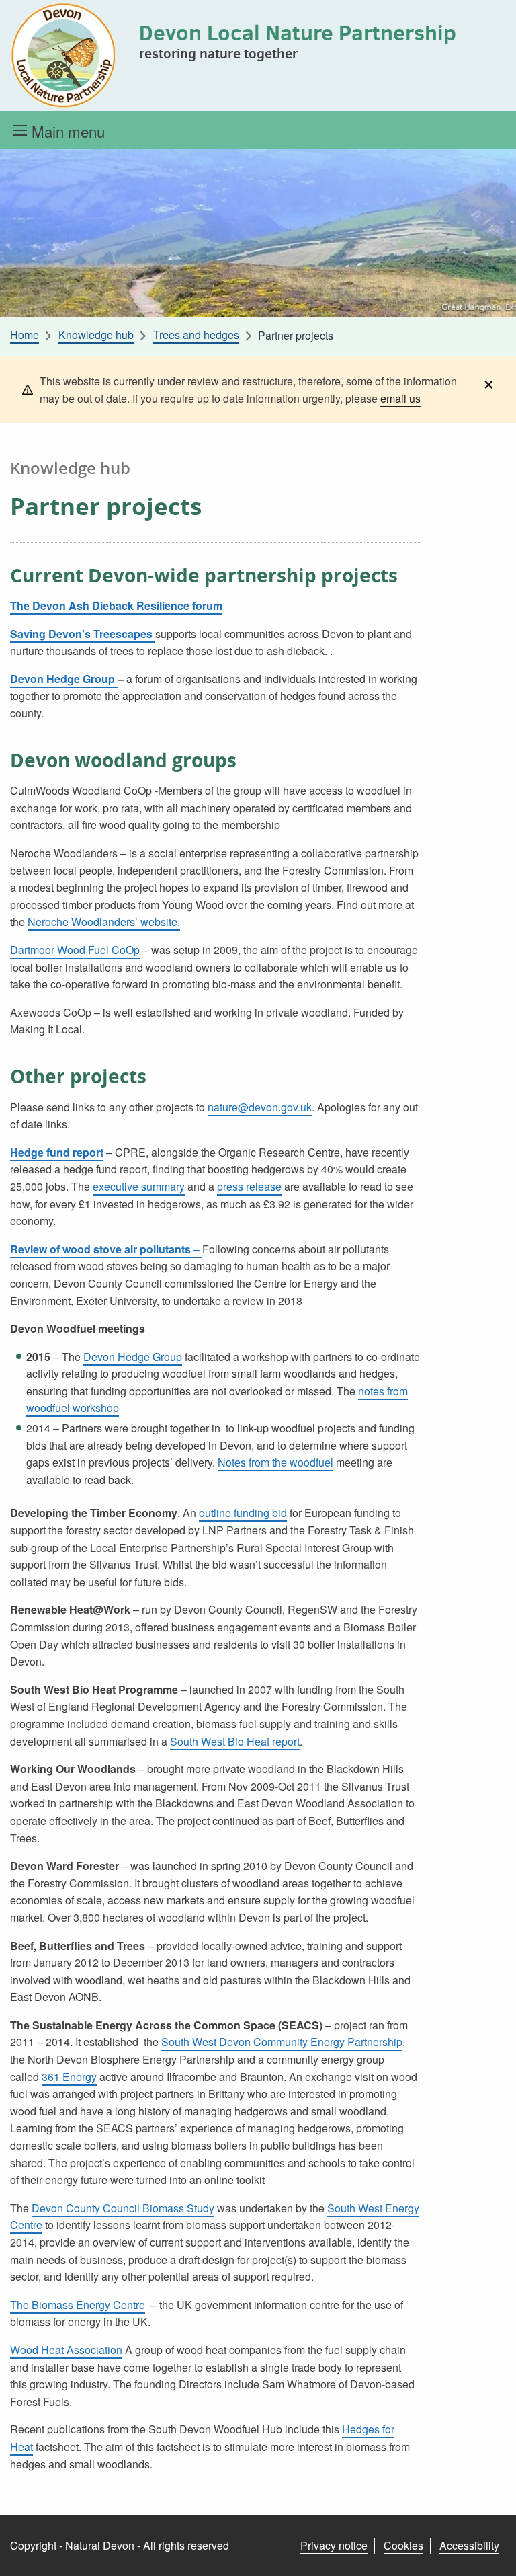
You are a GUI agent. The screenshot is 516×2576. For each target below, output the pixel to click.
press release (249, 1186)
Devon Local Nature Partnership (298, 32)
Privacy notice (334, 2545)
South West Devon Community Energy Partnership (282, 2042)
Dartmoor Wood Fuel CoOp (75, 950)
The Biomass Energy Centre (78, 2305)
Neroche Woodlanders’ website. (104, 922)
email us (400, 398)
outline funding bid (243, 1513)
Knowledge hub (96, 335)
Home (25, 335)
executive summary (139, 1186)
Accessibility (469, 2545)
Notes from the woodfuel (275, 1462)
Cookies (403, 2545)
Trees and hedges (196, 335)
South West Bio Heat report (235, 1741)
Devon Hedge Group (64, 679)
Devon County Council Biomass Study (123, 2208)
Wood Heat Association (66, 2350)
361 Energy (69, 2077)
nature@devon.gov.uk (260, 1107)
